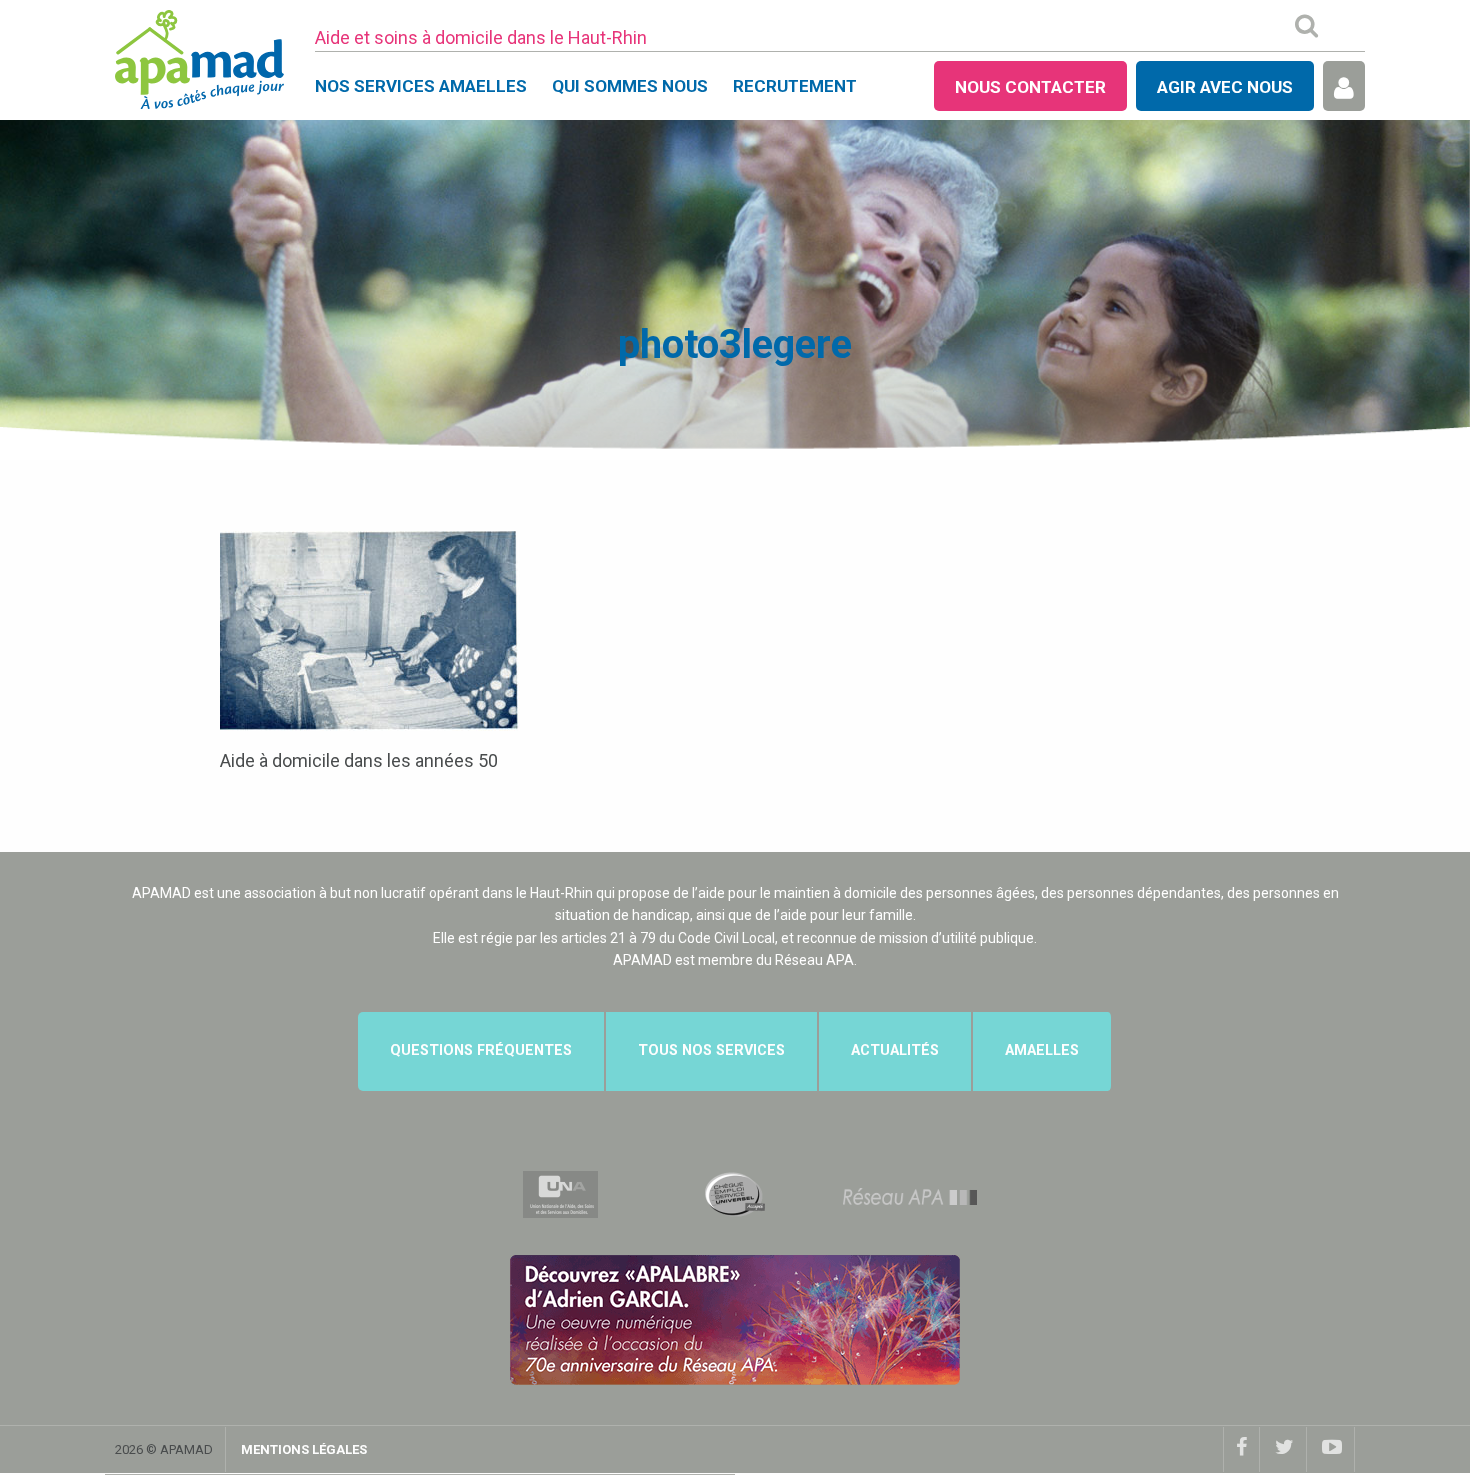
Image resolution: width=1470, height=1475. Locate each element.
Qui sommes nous (630, 86)
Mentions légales (304, 1449)
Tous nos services (711, 1050)
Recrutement (795, 86)
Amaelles (1042, 1050)
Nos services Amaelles (421, 86)
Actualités (895, 1050)
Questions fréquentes (481, 1050)
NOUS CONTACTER (1030, 87)
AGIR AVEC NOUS (1225, 87)
